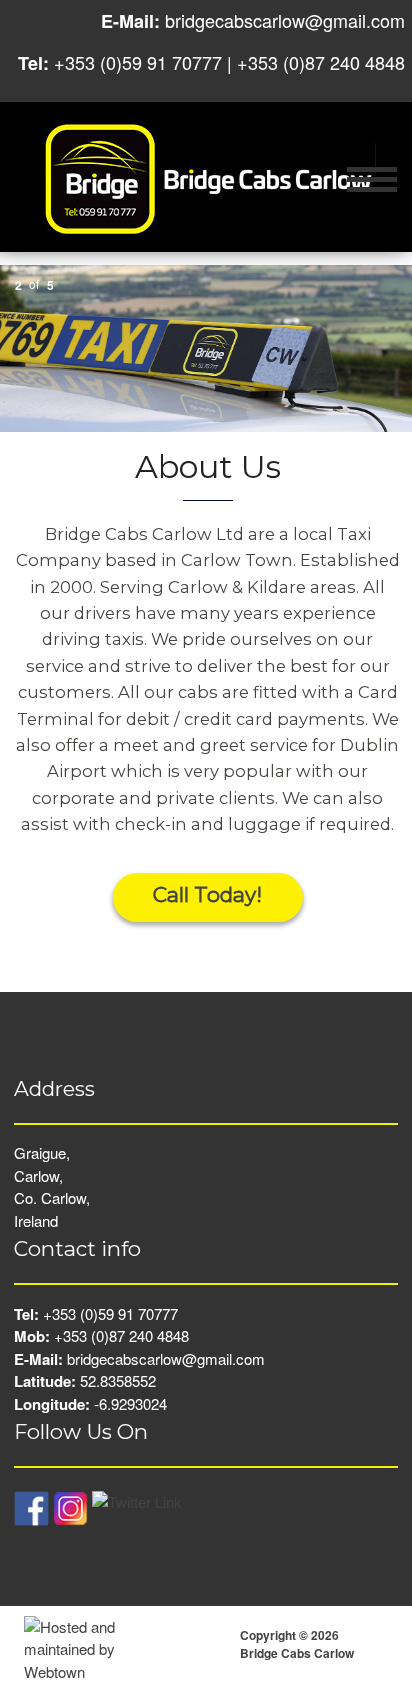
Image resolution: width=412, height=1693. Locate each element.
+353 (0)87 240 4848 (321, 62)
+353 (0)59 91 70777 (138, 62)
